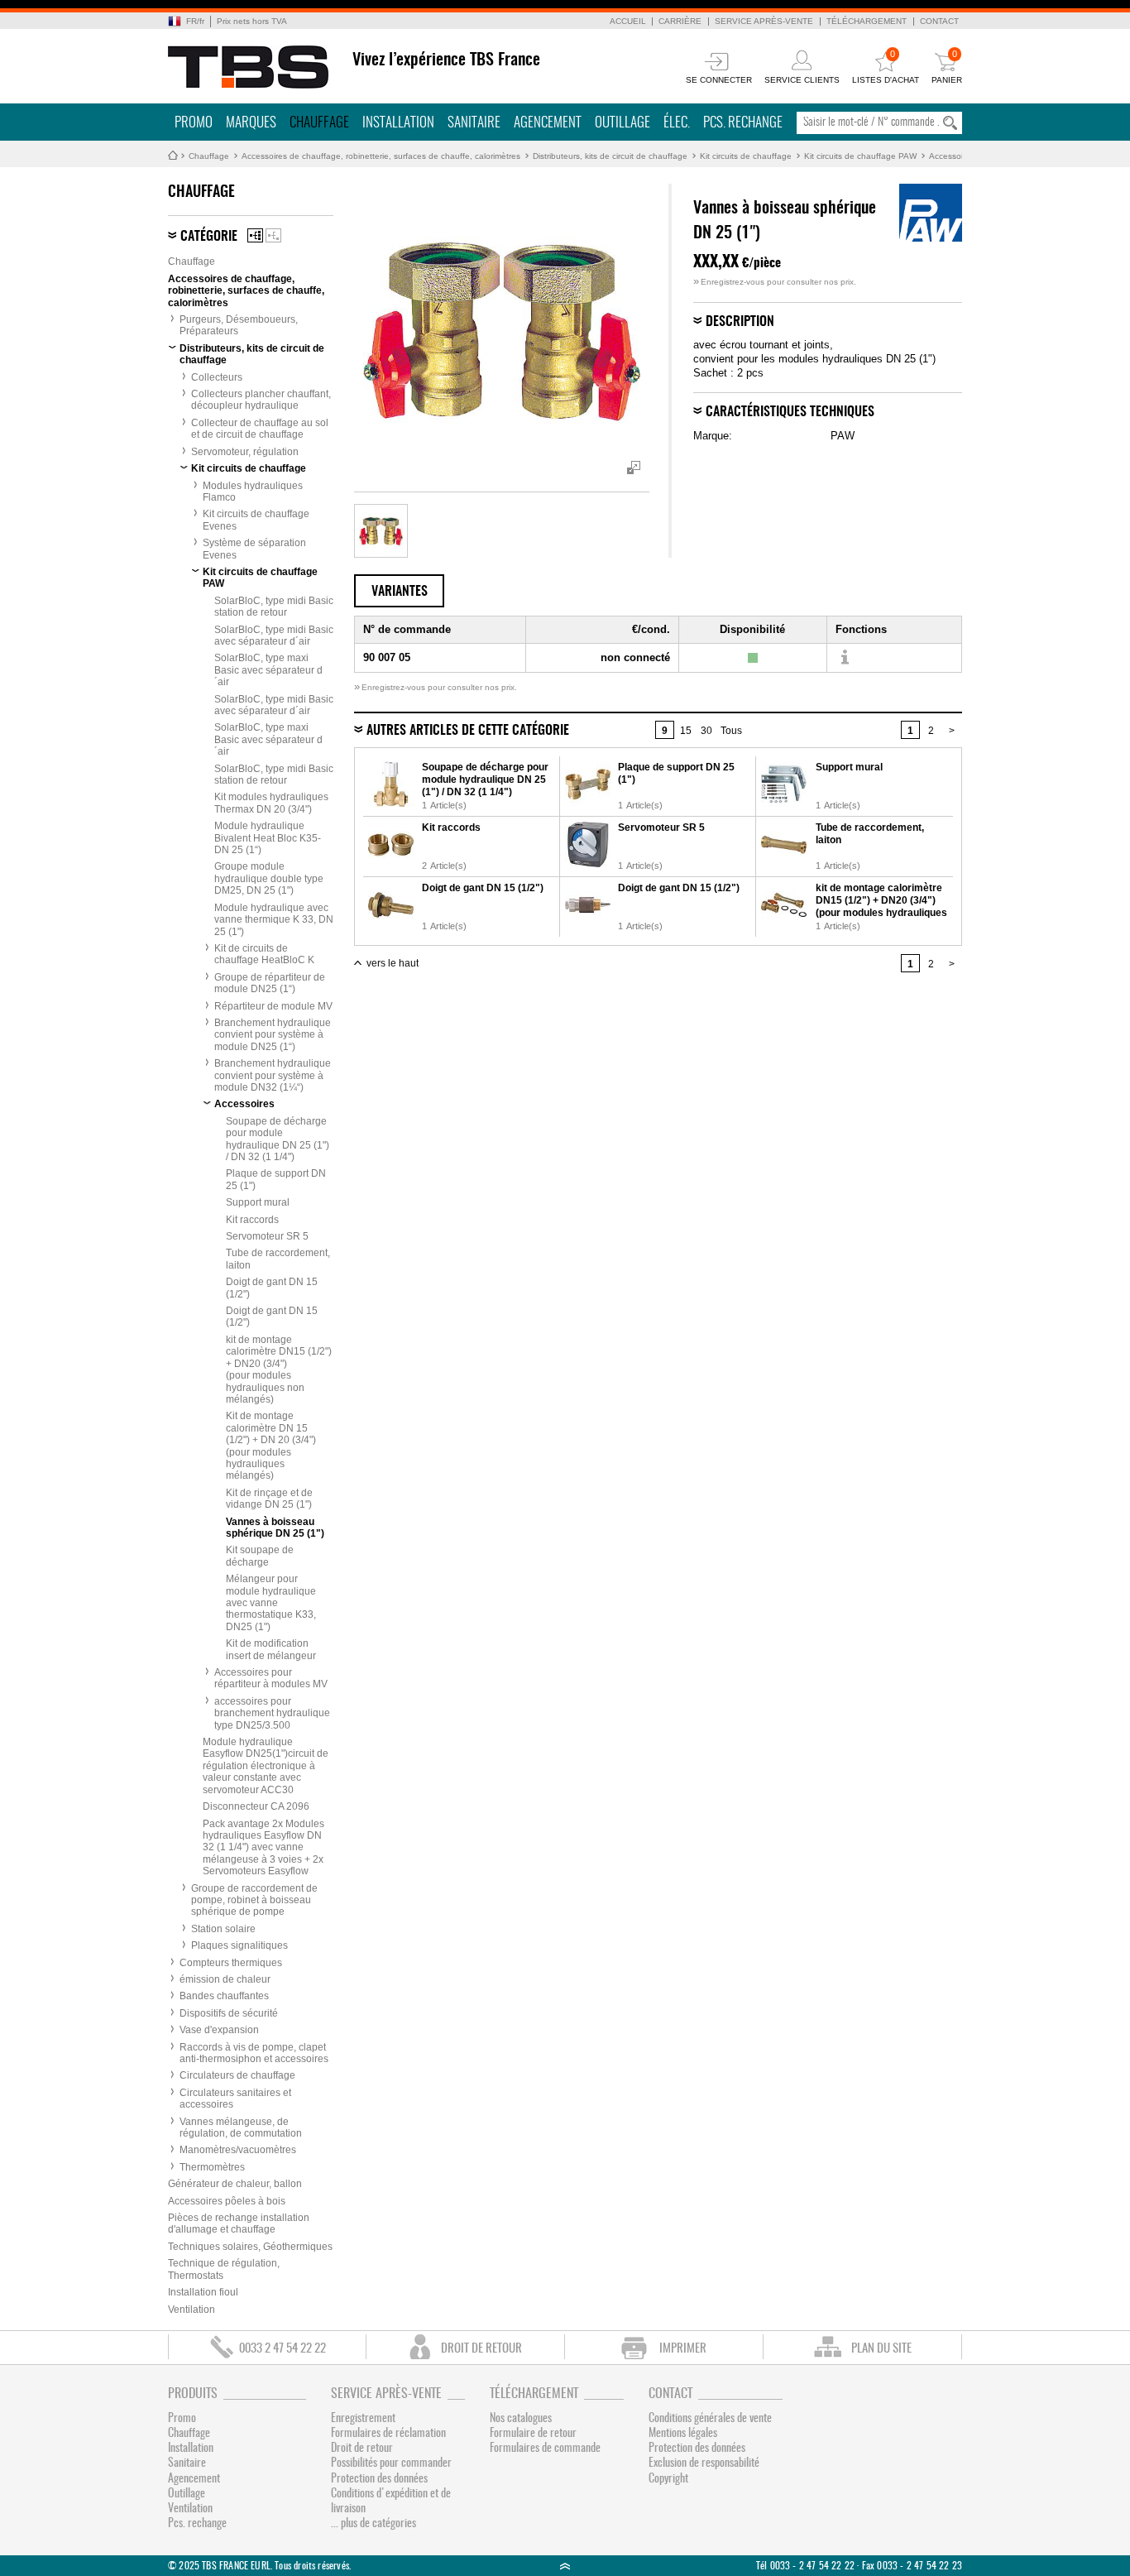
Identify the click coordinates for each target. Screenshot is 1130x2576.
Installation (398, 123)
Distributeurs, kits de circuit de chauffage (610, 156)
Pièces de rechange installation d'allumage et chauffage (239, 2223)
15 (686, 731)
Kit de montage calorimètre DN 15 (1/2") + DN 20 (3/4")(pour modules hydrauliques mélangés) (271, 1446)
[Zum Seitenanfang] (565, 2566)
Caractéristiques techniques (790, 412)
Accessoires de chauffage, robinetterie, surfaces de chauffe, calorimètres (381, 156)
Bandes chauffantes (224, 1996)
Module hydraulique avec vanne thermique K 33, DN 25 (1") (274, 920)
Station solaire (223, 1929)
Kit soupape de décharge (260, 1556)
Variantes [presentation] (400, 592)
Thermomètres (212, 2167)
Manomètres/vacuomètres (238, 2150)
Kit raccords (252, 1220)
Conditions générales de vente (710, 2419)
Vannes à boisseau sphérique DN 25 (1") (275, 1528)
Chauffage (319, 123)
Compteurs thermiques (231, 1963)
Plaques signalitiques (239, 1945)
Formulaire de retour (533, 2434)
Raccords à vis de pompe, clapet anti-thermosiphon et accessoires (254, 2053)
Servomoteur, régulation (245, 452)
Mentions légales (683, 2434)
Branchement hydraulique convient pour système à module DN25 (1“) (273, 1035)
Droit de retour (362, 2449)
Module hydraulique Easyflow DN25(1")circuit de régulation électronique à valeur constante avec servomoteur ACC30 (266, 1766)
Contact (939, 21)
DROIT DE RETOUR (481, 2349)
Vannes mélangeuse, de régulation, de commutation (241, 2127)
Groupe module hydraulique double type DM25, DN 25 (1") (269, 878)
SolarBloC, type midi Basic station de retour (274, 607)
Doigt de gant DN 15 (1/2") (272, 1288)
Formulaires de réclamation (388, 2434)
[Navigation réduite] (273, 235)
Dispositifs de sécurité (229, 2013)
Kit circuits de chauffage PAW (860, 156)
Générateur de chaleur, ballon (235, 2184)
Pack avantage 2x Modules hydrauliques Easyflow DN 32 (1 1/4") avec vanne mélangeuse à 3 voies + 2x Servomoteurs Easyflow (263, 1848)
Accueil (628, 21)
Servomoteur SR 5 (267, 1236)
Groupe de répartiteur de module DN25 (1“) (270, 983)
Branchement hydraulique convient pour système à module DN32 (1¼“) (273, 1075)
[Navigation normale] (255, 235)
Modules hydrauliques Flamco (253, 492)
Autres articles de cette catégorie (468, 731)
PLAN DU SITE (881, 2349)
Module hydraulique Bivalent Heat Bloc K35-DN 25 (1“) (268, 838)
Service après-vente (764, 21)
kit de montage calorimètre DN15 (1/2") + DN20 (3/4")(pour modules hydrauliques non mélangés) (279, 1370)
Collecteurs (217, 377)
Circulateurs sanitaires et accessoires (235, 2099)
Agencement (548, 123)
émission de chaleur (225, 1979)
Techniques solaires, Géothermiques (250, 2247)
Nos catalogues (521, 2419)
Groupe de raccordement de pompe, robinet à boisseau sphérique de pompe (254, 1900)
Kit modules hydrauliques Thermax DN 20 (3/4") (271, 803)
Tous (731, 731)
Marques (251, 123)
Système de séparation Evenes (254, 549)
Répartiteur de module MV (273, 1006)
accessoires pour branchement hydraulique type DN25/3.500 (272, 1713)
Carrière (680, 21)
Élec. (677, 123)
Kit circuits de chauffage (746, 156)
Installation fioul (203, 2292)
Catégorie (209, 237)
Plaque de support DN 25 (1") (276, 1179)
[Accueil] (249, 67)
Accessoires (952, 156)
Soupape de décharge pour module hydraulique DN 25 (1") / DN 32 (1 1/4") (278, 1139)
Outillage (622, 123)
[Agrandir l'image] (381, 531)
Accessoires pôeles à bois (227, 2201)
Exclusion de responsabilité (704, 2463)
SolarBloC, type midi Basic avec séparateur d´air (274, 636)
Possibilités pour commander (391, 2463)
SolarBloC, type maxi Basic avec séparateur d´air (268, 670)
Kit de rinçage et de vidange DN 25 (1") (269, 1499)
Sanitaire (474, 123)
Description (740, 322)
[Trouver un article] (844, 658)
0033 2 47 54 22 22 (282, 2349)
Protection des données (379, 2479)
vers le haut (393, 963)
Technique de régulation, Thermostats (224, 2269)
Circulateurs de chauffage (237, 2075)
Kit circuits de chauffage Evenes (256, 520)
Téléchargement (867, 21)
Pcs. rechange (743, 123)
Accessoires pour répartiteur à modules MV (271, 1678)
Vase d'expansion (219, 2030)
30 (706, 731)
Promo (194, 123)
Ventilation (192, 2310)
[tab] (399, 591)
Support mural (258, 1202)
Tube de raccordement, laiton (278, 1259)
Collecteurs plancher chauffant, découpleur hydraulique (261, 400)
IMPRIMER (683, 2349)
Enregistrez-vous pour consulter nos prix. (775, 282)
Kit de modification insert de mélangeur (271, 1649)
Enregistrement (363, 2419)
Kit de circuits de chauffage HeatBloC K (264, 954)
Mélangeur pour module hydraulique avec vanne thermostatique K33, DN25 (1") (271, 1603)
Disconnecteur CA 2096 (256, 1806)
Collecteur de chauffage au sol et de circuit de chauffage (260, 429)
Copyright (668, 2479)
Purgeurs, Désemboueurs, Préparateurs (239, 325)
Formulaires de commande (545, 2449)
